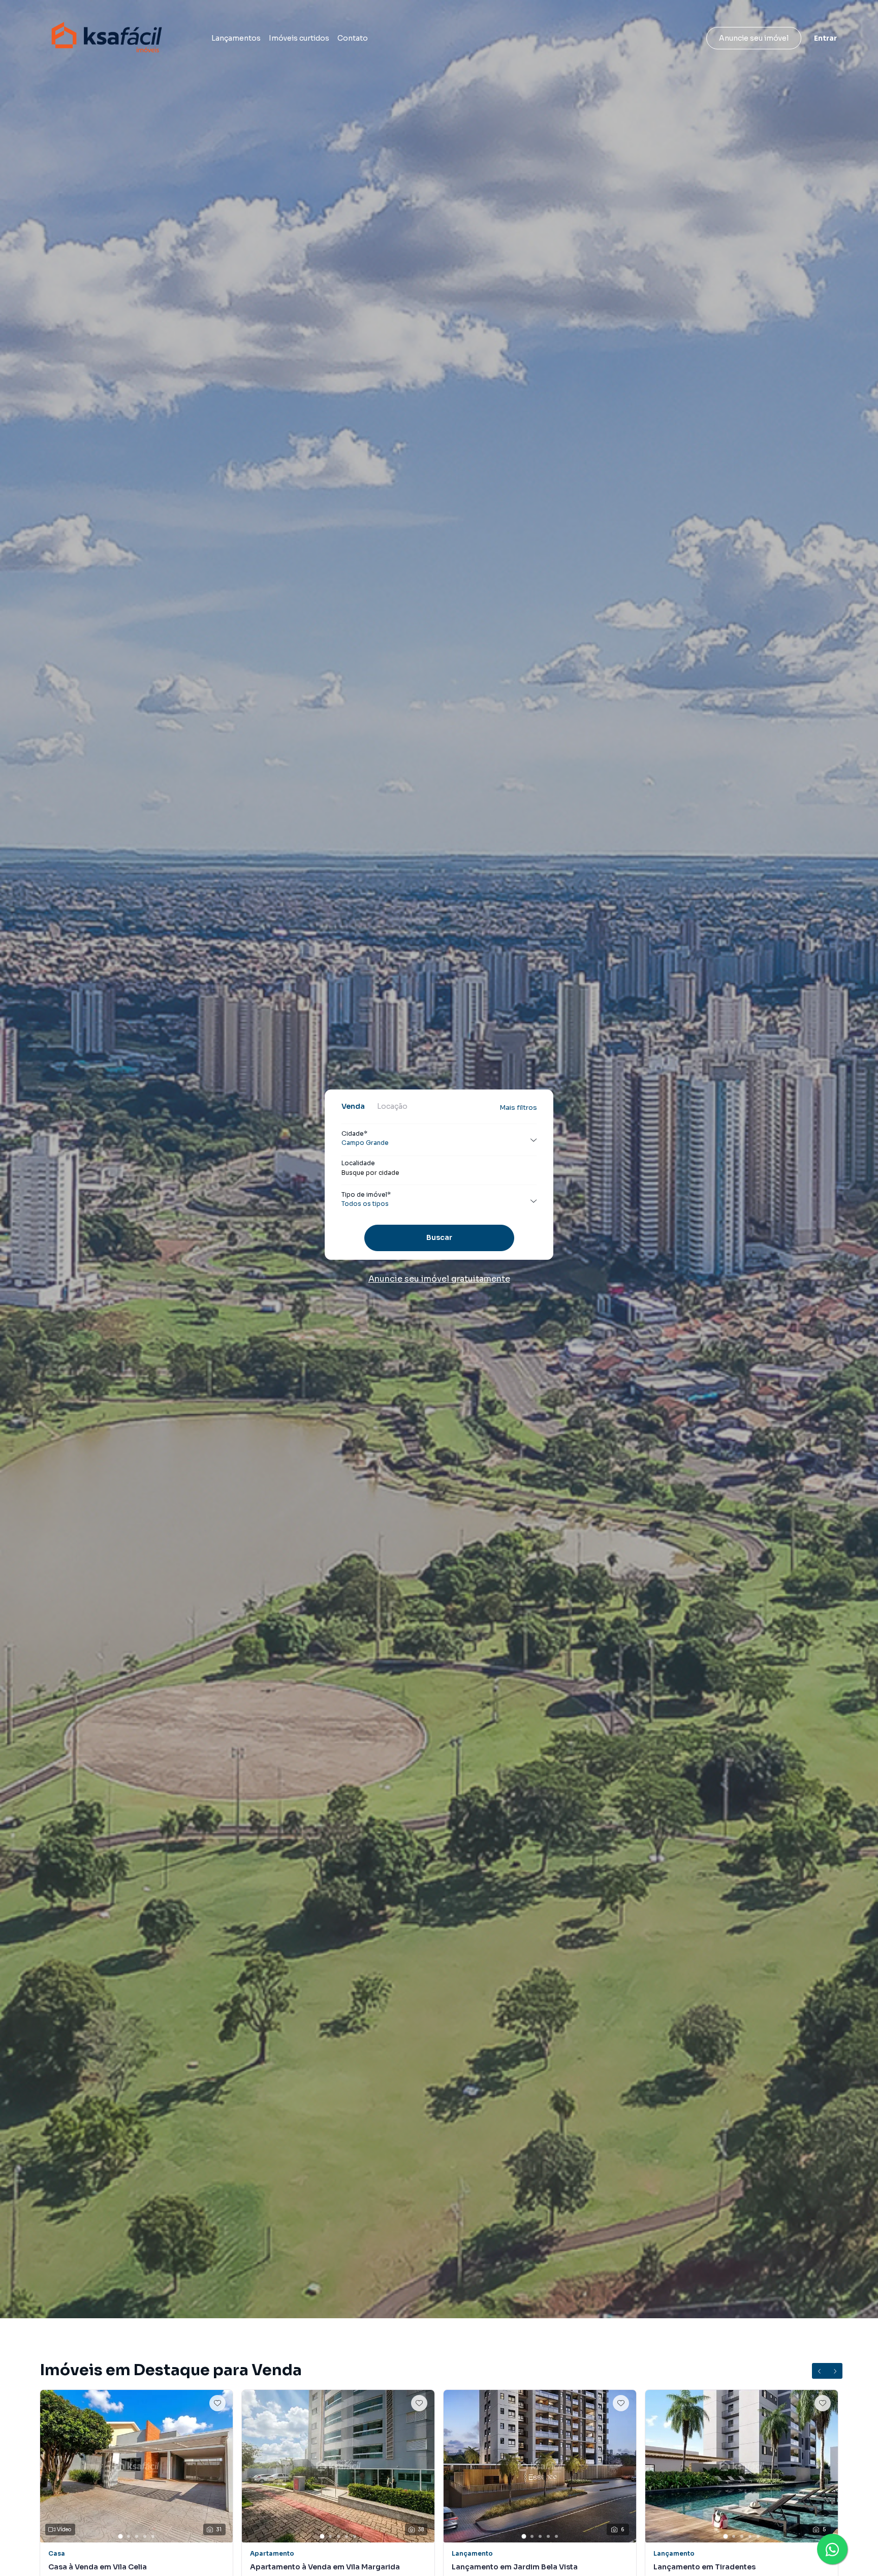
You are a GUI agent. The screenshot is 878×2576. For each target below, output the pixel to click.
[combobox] (439, 1173)
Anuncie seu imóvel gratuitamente (439, 1279)
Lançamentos (236, 38)
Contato (353, 38)
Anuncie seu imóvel (754, 38)
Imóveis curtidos (299, 38)
